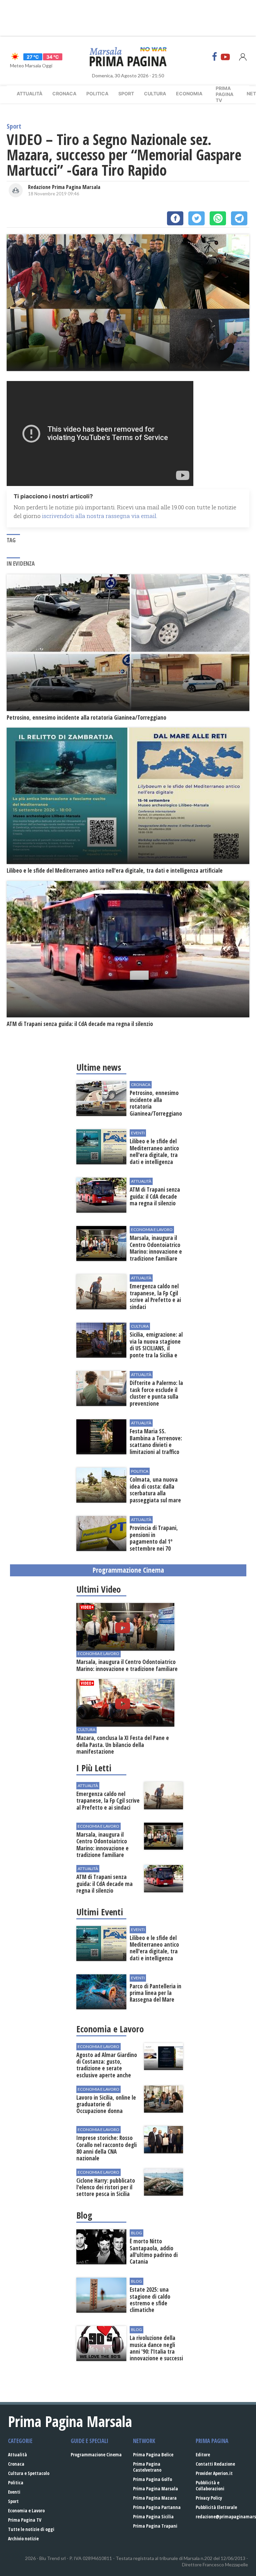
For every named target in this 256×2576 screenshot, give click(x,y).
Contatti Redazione (215, 2464)
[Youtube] (225, 57)
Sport (126, 93)
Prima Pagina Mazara (155, 2498)
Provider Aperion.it (214, 2473)
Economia (189, 93)
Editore (203, 2454)
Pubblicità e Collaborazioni (210, 2485)
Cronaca (64, 93)
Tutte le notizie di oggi (31, 2529)
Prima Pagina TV (25, 2520)
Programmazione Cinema (96, 2454)
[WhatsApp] (218, 218)
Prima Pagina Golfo (152, 2479)
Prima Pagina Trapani (155, 2526)
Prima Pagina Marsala (155, 2488)
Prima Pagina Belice (153, 2454)
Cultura (155, 93)
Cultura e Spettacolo (29, 2473)
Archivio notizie (23, 2538)
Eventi (14, 2492)
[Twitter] (196, 218)
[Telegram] (239, 218)
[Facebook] (215, 57)
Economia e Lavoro (26, 2510)
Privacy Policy (209, 2498)
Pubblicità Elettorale (216, 2507)
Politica (97, 93)
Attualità (29, 93)
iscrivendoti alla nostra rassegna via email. (100, 516)
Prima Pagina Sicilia (153, 2516)
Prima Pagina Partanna (157, 2507)
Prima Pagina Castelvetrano (147, 2467)
